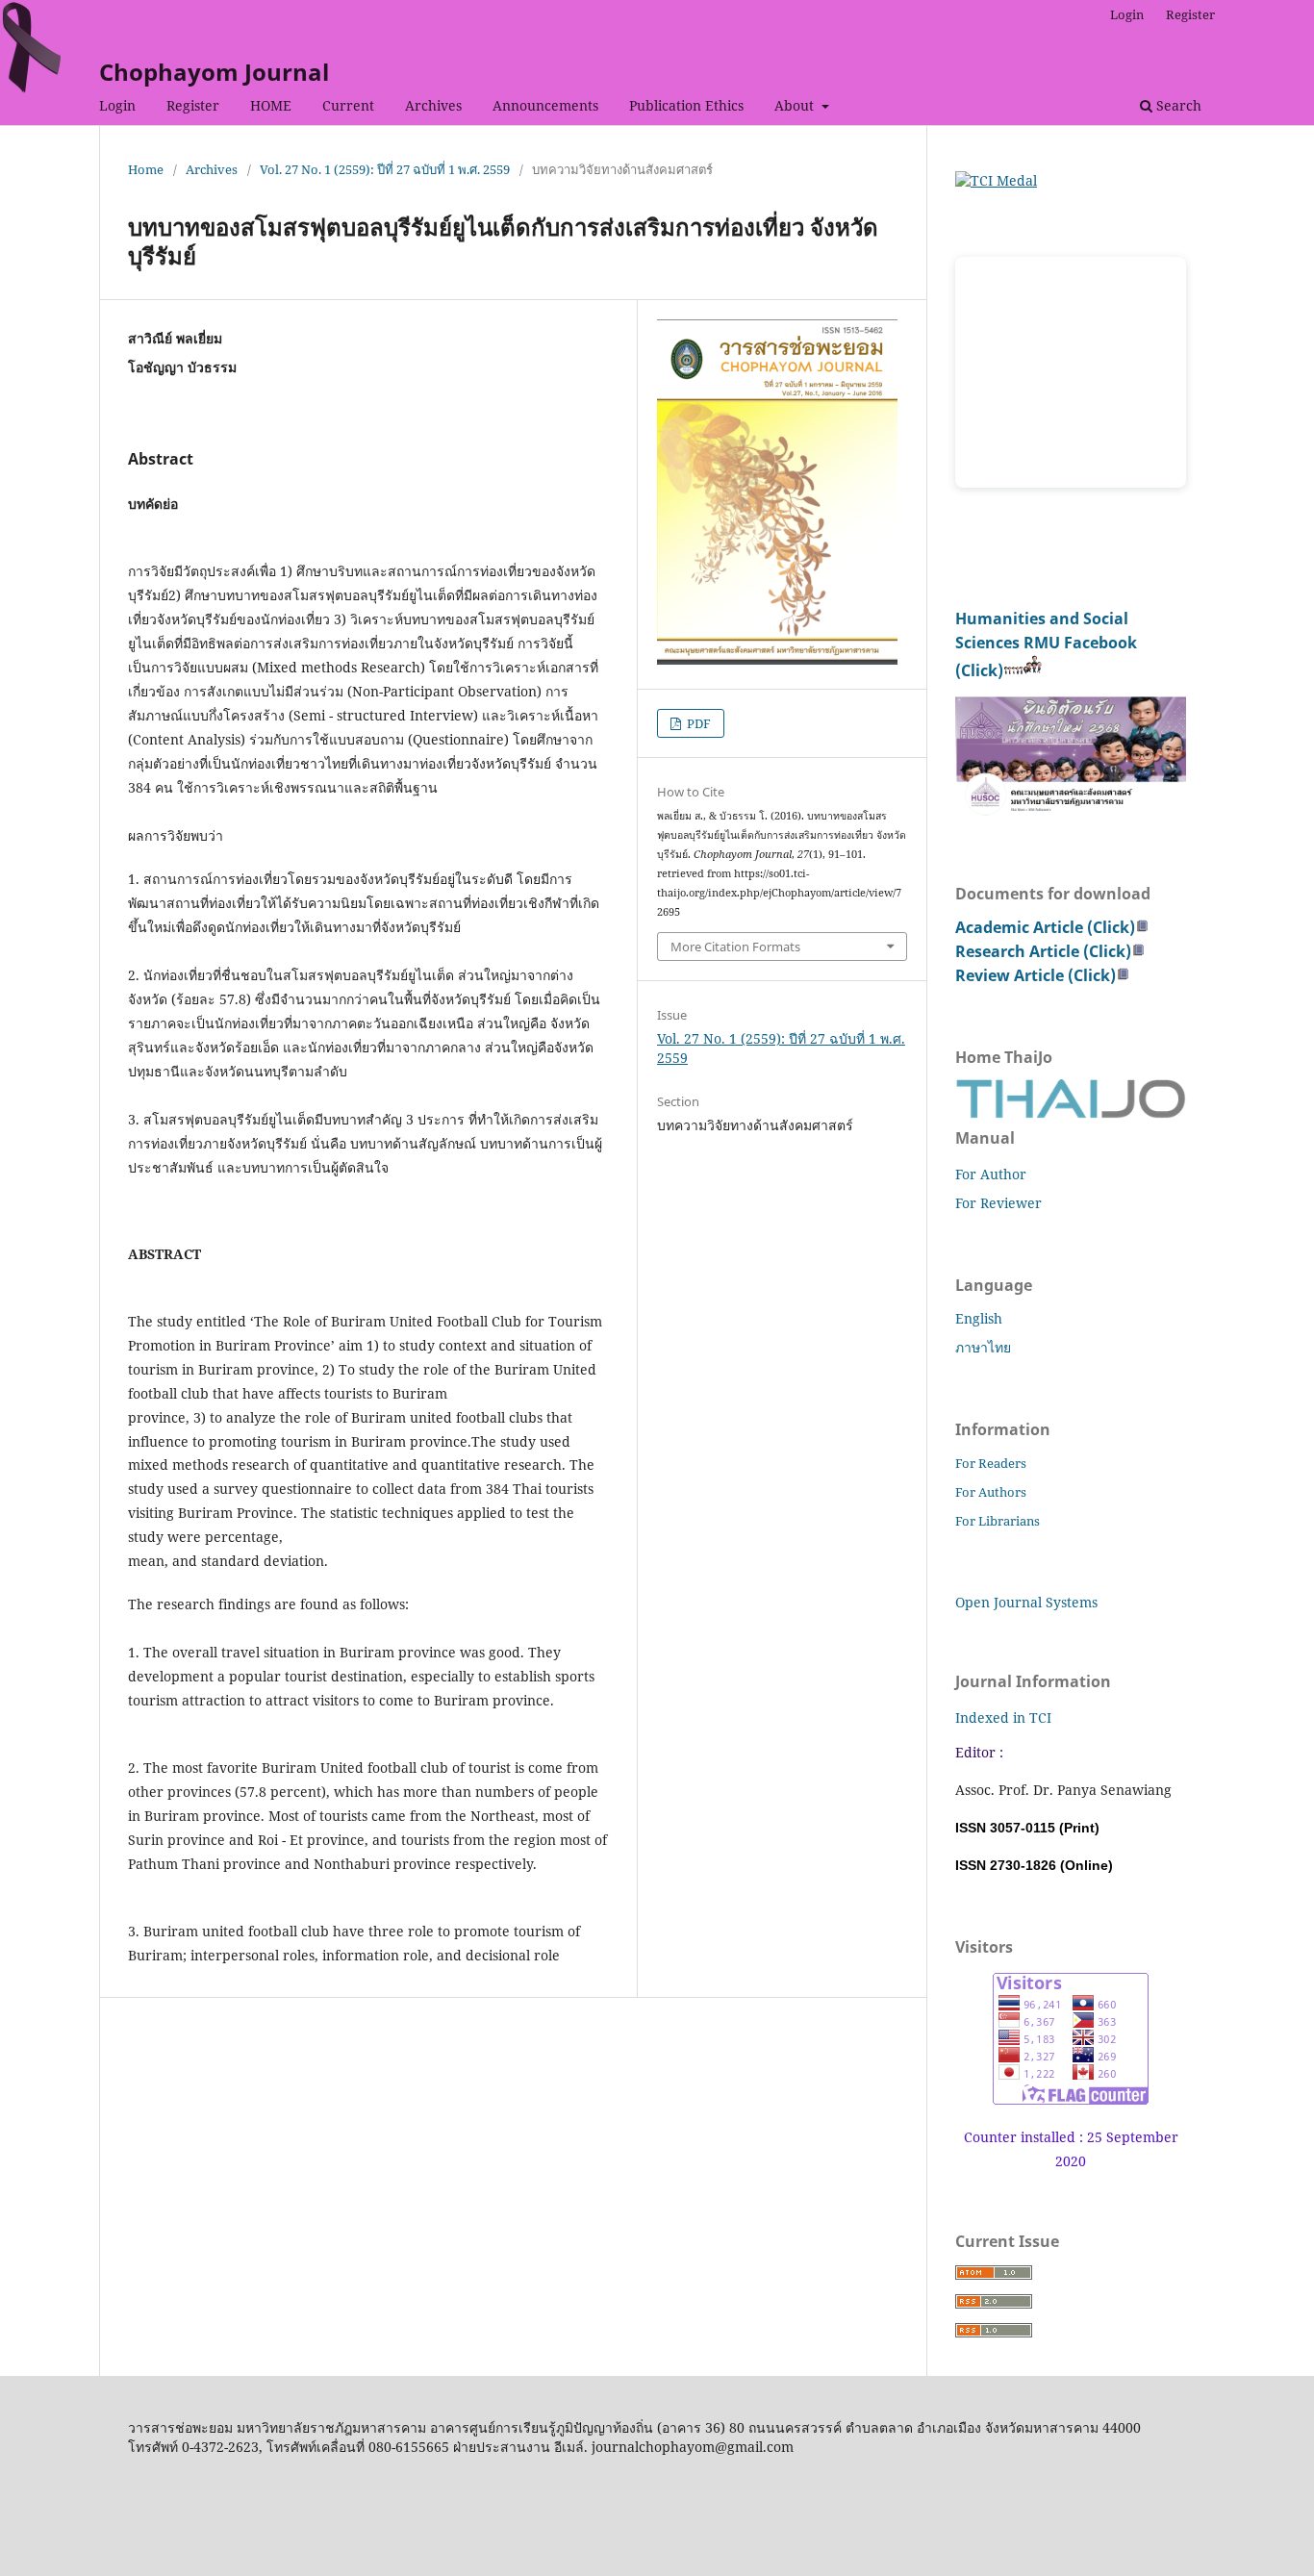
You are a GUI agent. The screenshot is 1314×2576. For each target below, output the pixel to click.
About (796, 105)
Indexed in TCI (1003, 1717)
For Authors (991, 1492)
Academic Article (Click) (1045, 927)
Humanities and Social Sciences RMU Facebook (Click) (1046, 644)
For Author (991, 1174)
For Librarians (998, 1521)
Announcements (545, 105)
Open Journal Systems (1026, 1602)
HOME (271, 105)
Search (1177, 105)
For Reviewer (998, 1203)
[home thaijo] (1071, 1113)
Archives (433, 105)
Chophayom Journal (214, 72)
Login (117, 105)
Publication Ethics (686, 105)
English (979, 1318)
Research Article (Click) (1043, 951)
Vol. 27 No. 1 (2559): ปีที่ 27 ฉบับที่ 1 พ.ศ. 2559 (385, 169)
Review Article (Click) (1036, 975)
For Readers (991, 1463)
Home (146, 169)
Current (348, 105)
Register (193, 105)
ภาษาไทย (983, 1347)
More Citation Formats (735, 947)
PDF (697, 723)
